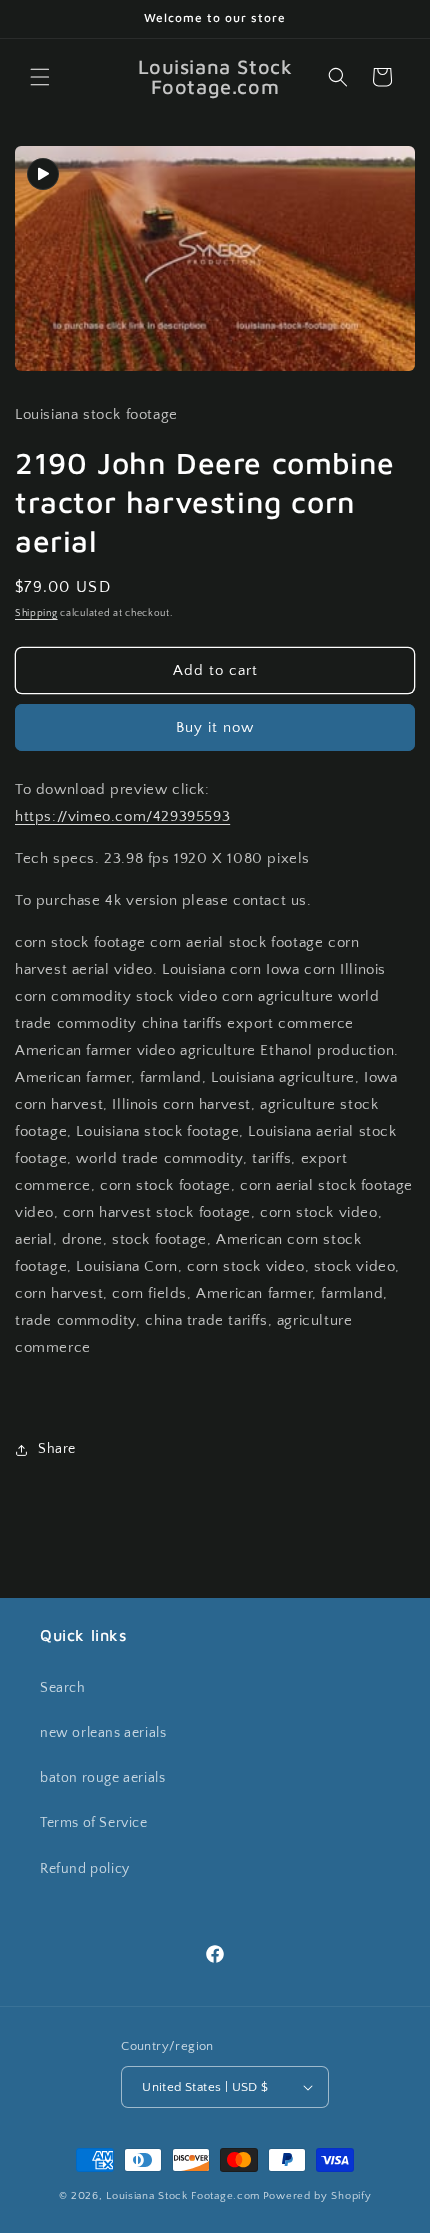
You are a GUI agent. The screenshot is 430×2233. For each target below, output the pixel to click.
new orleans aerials (103, 1733)
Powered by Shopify (317, 2196)
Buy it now (215, 727)
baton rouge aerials (102, 1778)
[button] (40, 77)
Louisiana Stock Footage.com (183, 2196)
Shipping (36, 613)
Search (63, 1688)
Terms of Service (94, 1823)
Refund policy (85, 1869)
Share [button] (57, 1449)
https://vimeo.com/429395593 (122, 816)
